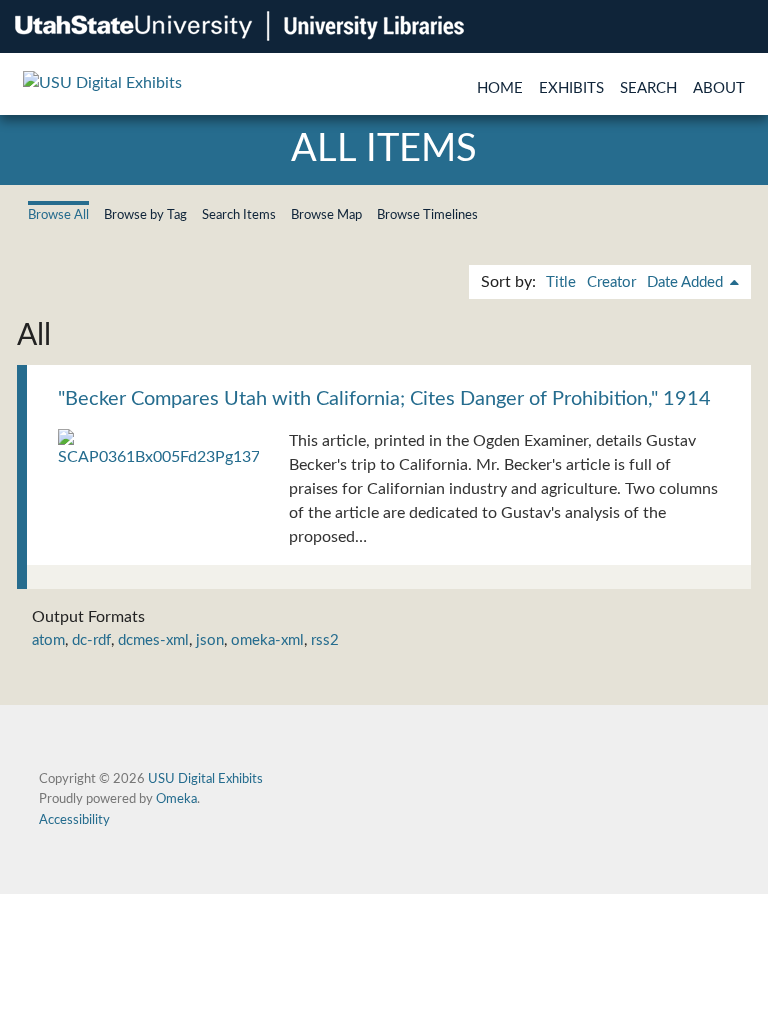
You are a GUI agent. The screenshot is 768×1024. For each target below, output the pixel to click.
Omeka (176, 799)
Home (500, 88)
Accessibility (74, 820)
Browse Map (326, 215)
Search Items (239, 215)
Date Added (687, 282)
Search (648, 88)
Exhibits (571, 88)
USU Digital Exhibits (205, 779)
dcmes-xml (153, 640)
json (210, 640)
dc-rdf (91, 640)
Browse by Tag (145, 215)
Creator (611, 282)
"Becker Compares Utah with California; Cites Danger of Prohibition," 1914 (384, 399)
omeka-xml (267, 640)
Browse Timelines (427, 215)
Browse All (58, 215)
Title (561, 282)
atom (48, 640)
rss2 (325, 640)
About (719, 88)
